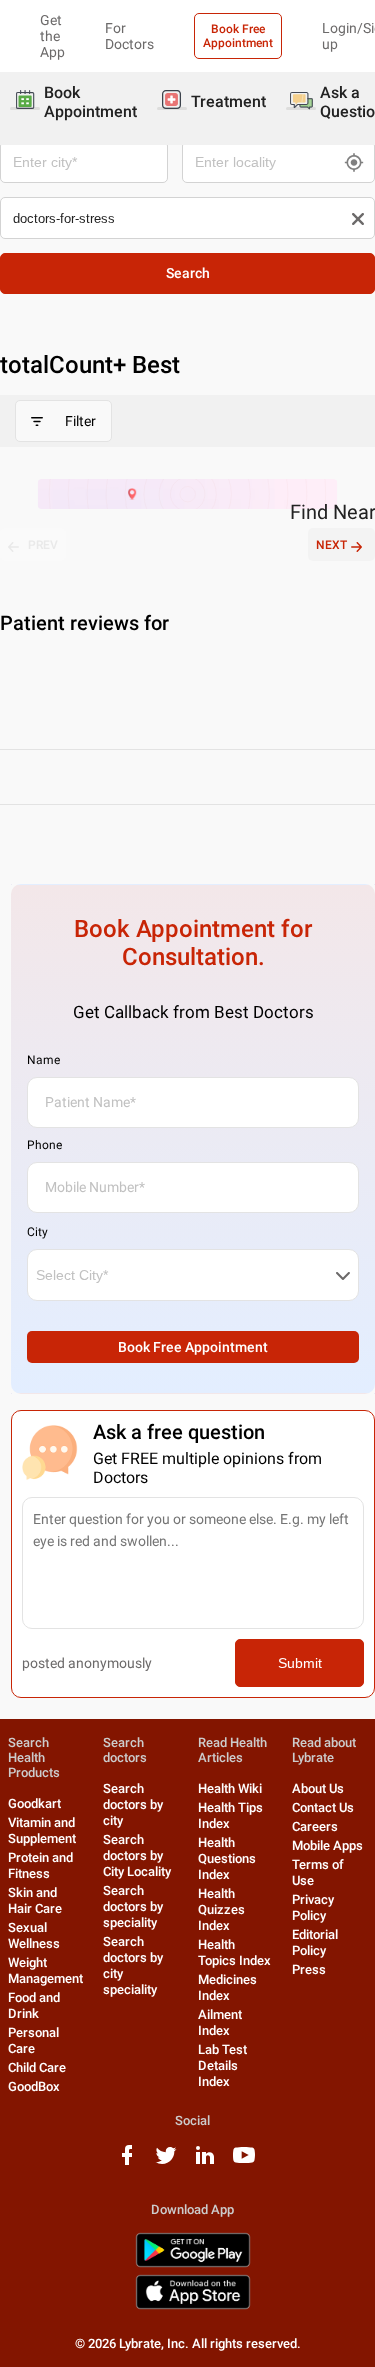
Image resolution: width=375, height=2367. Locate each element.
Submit (300, 1663)
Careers (315, 1826)
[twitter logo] (166, 2162)
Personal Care (33, 2040)
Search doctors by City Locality (137, 1855)
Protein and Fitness (40, 1865)
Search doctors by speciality (133, 1906)
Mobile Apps (327, 1845)
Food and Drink (34, 2005)
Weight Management (45, 1970)
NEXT (331, 545)
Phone (44, 1145)
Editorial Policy (315, 1942)
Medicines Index (227, 1987)
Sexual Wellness (34, 1935)
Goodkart (34, 1803)
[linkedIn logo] (205, 2162)
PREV (43, 545)
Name (43, 1060)
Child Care (37, 2067)
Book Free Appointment (238, 36)
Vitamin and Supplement (42, 1830)
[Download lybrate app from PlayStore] (193, 2263)
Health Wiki (230, 1788)
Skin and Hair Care (35, 1900)
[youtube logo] (244, 2162)
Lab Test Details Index (222, 2065)
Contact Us (323, 1807)
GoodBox (34, 2086)
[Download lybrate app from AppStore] (193, 2305)
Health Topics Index (234, 1952)
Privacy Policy (313, 1907)
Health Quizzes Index (221, 1909)
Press (309, 1969)
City (37, 1232)
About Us (318, 1788)
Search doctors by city (133, 1804)
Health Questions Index (227, 1858)
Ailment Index (220, 2022)
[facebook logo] (127, 2162)
